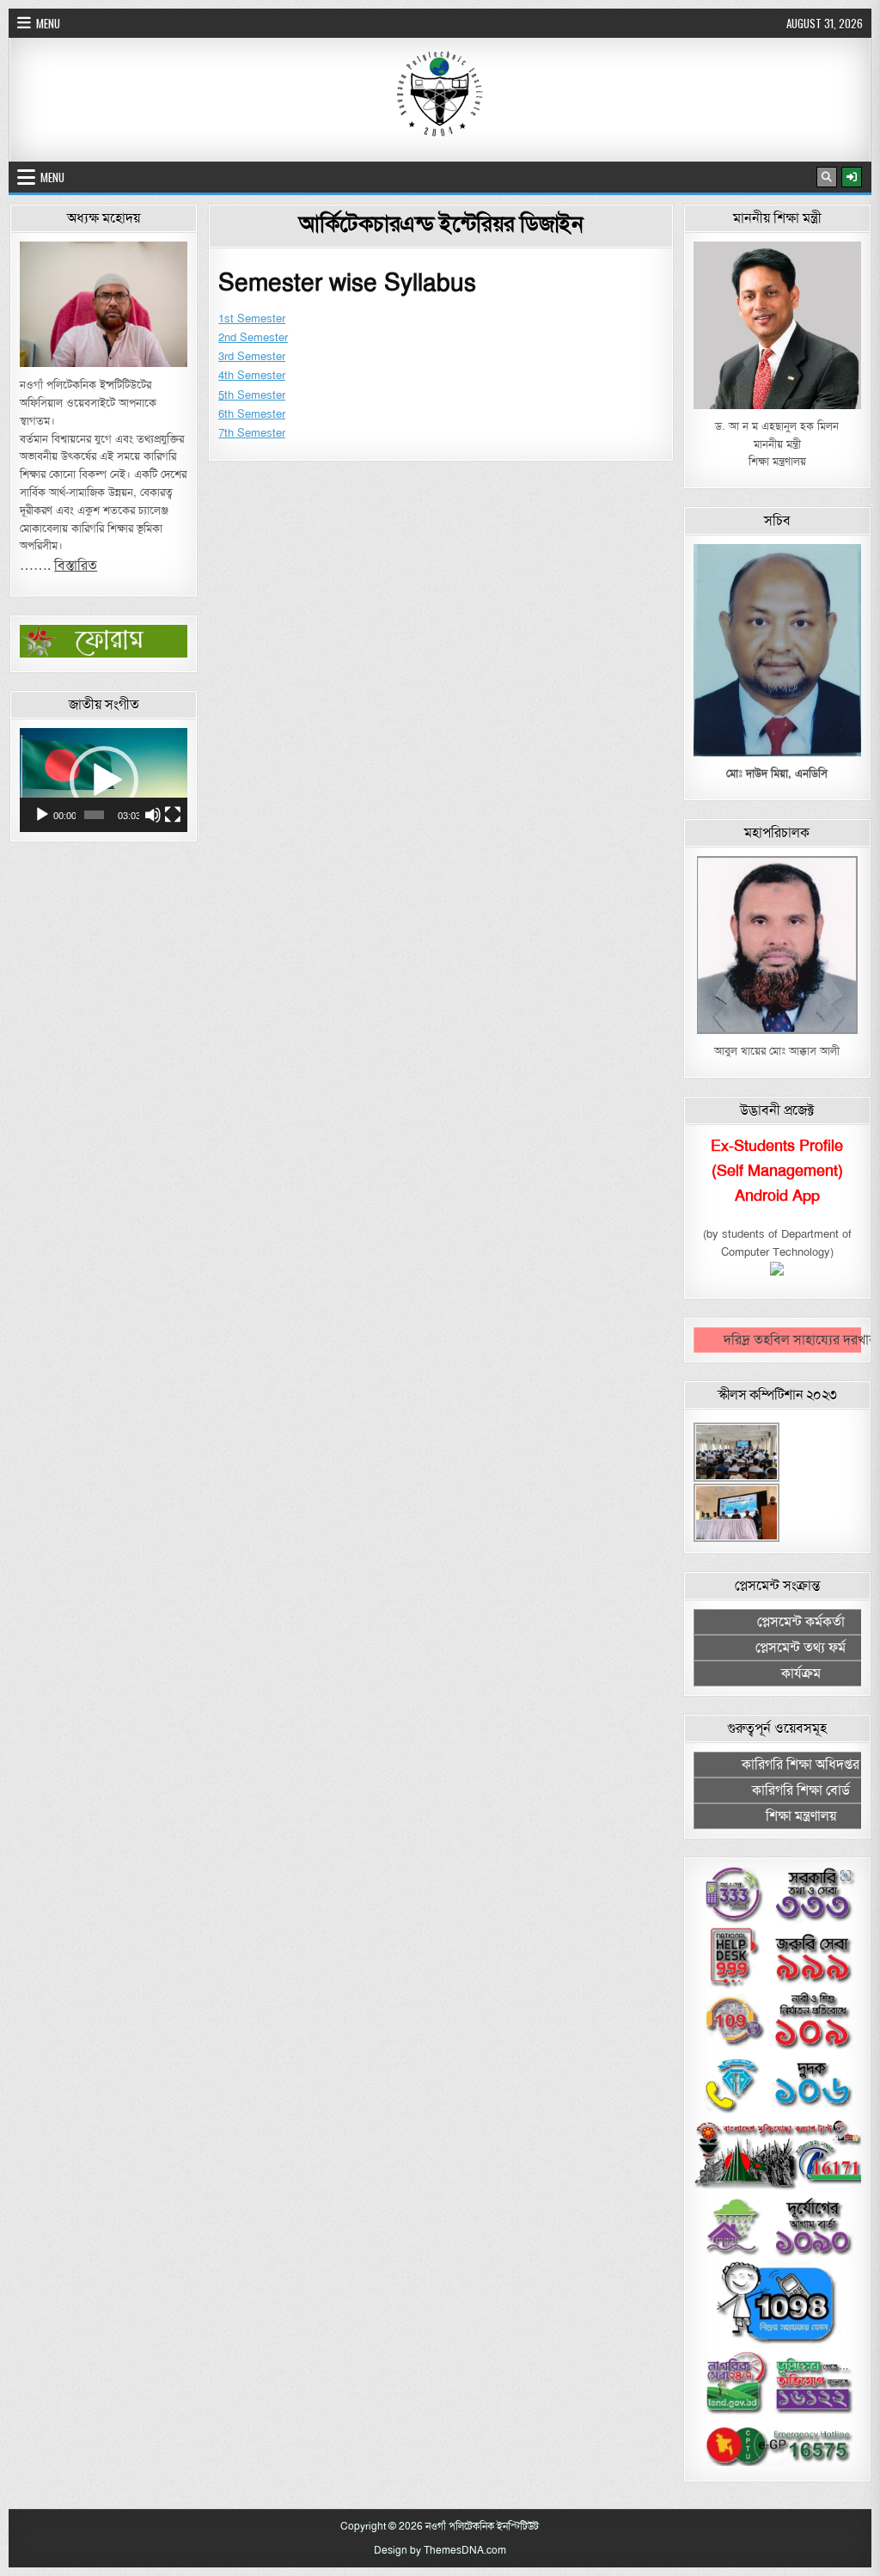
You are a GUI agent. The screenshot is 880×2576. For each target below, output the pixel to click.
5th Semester (252, 395)
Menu (48, 23)
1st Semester (252, 319)
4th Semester (252, 376)
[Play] (42, 815)
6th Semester (252, 414)
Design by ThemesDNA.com (440, 2550)
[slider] (94, 815)
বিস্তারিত (76, 566)
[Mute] (153, 815)
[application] (104, 780)
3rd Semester (252, 357)
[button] (104, 780)
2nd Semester (253, 338)
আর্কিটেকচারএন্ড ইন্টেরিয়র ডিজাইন (441, 223)
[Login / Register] (852, 177)
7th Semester (252, 433)
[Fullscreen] (173, 815)
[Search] (827, 177)
